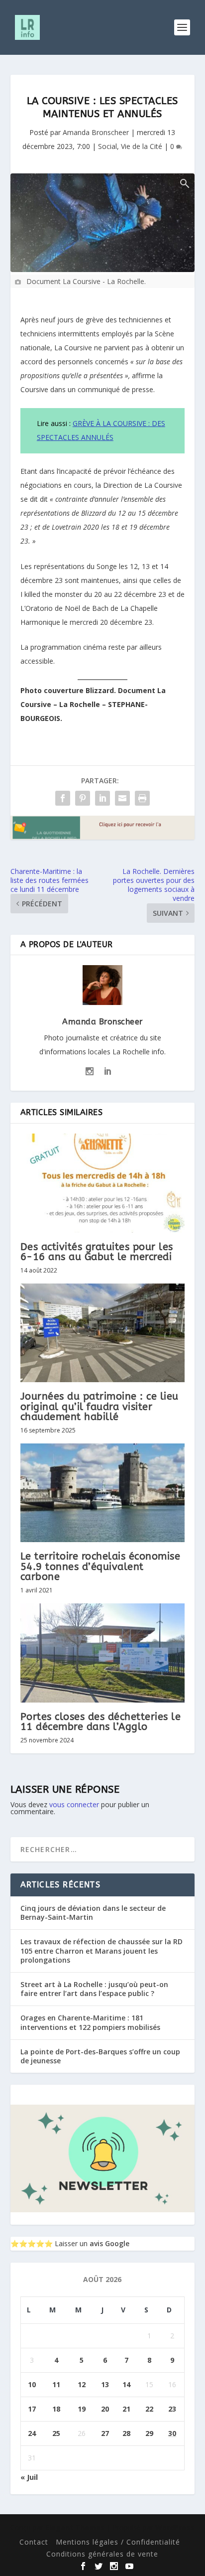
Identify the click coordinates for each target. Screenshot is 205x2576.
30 (172, 2433)
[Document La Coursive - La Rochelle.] (103, 223)
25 (56, 2433)
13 (105, 2384)
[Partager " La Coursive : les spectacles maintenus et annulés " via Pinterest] (83, 798)
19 (82, 2409)
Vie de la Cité (142, 146)
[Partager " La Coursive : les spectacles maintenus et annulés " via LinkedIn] (102, 798)
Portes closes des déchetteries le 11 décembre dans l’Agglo (101, 1722)
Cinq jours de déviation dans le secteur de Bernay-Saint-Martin (93, 1913)
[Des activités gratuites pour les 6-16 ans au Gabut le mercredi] (103, 1183)
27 (105, 2433)
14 (126, 2384)
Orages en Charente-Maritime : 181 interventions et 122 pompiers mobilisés (90, 2022)
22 (149, 2409)
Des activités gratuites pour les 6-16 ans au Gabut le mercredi (97, 1252)
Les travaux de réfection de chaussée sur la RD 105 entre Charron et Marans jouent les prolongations (102, 1950)
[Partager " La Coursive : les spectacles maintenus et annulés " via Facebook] (63, 798)
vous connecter (74, 1804)
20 (105, 2409)
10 (32, 2384)
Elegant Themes (75, 2527)
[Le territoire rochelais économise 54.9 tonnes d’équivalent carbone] (103, 1493)
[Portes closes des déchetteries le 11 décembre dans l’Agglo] (103, 1653)
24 (32, 2433)
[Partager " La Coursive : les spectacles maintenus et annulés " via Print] (142, 798)
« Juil (29, 2477)
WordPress (175, 2527)
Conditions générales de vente (102, 2554)
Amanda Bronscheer (96, 132)
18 (56, 2409)
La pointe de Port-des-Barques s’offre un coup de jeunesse (100, 2056)
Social (107, 146)
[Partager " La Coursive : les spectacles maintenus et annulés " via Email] (122, 798)
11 (56, 2384)
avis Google (109, 2243)
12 (82, 2384)
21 (126, 2409)
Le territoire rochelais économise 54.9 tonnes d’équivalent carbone (101, 1566)
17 (32, 2409)
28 (126, 2433)
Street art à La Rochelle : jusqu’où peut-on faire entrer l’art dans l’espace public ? (94, 1989)
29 (149, 2433)
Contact (34, 2542)
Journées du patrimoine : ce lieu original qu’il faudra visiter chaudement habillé (100, 1406)
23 (172, 2409)
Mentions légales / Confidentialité (118, 2542)
